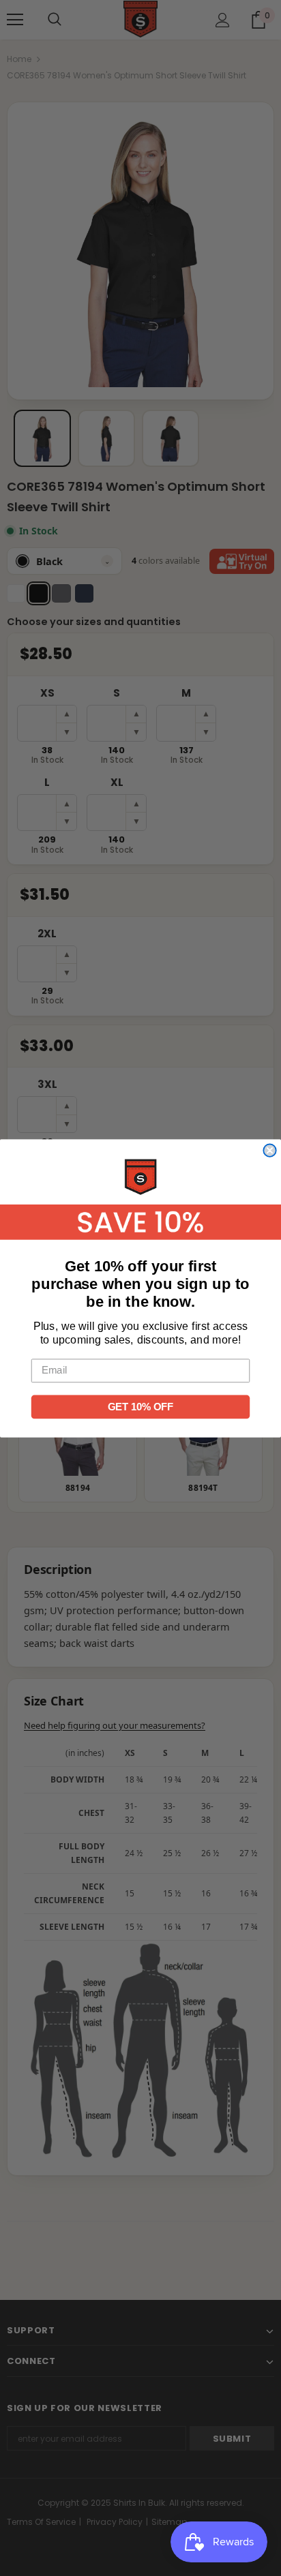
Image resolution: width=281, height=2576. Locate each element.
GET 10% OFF (140, 1406)
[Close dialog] (269, 1150)
